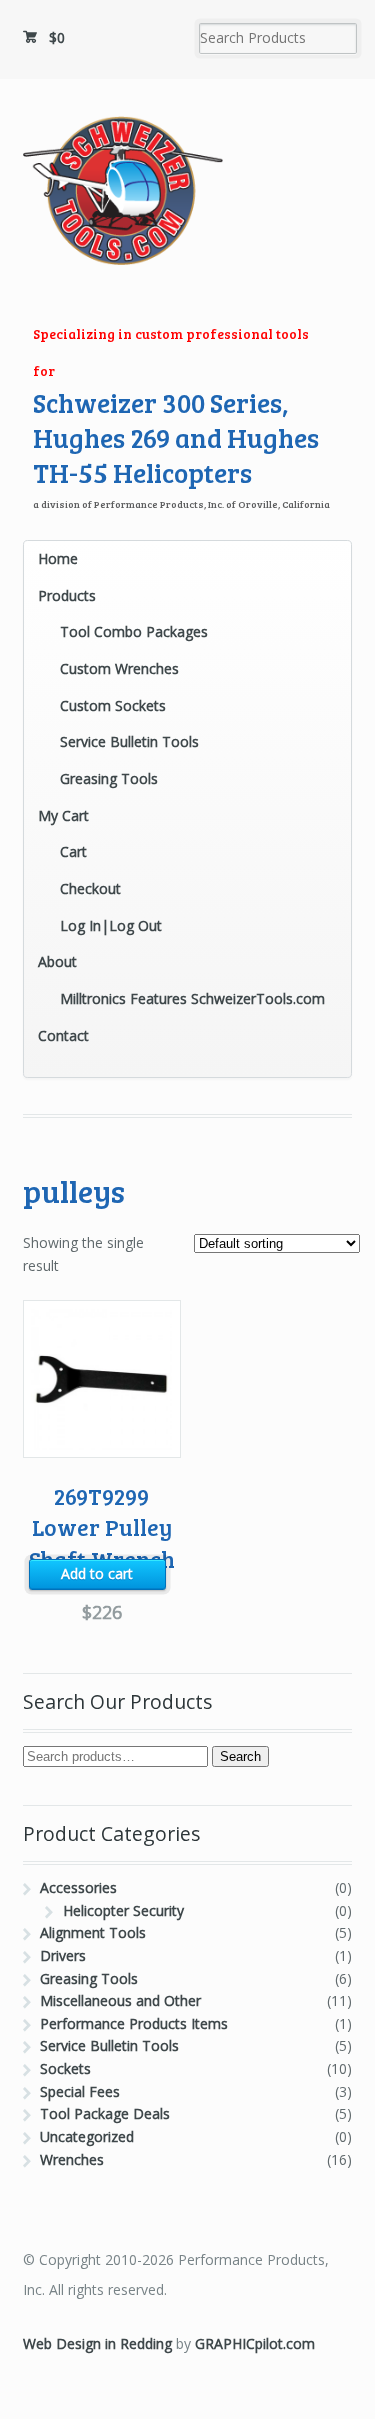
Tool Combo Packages (134, 631)
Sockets (65, 2068)
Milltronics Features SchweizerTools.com (192, 998)
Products (67, 595)
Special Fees (80, 2091)
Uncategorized (87, 2136)
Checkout (90, 888)
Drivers (63, 1955)
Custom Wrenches (119, 668)
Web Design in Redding (97, 2343)
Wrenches (72, 2159)
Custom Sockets (113, 705)
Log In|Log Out (111, 925)
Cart (73, 851)
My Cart (63, 815)
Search (240, 1756)
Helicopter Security (123, 1910)
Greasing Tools (109, 778)
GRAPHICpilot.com (255, 2343)
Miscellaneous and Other (120, 2000)
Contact (63, 1035)
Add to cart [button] (97, 1573)
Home (58, 558)
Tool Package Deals (105, 2113)
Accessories (78, 1887)
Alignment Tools (93, 1932)
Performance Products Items (134, 2023)
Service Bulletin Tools (129, 741)
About (57, 961)
